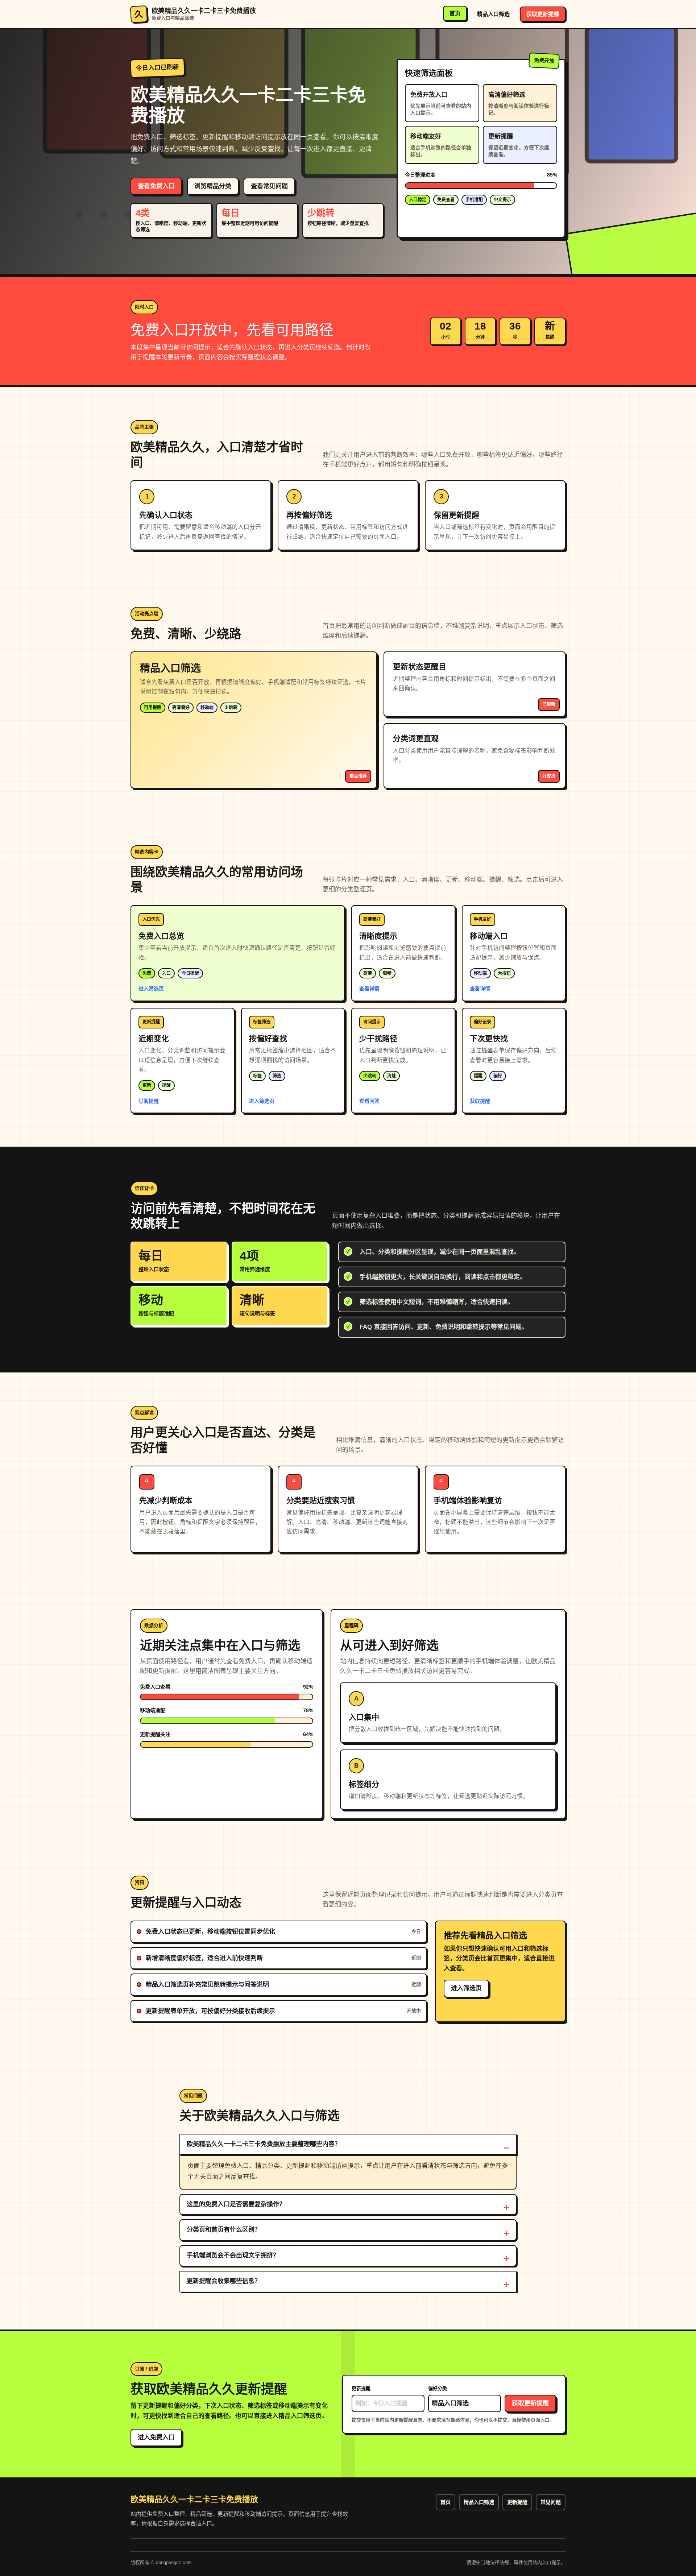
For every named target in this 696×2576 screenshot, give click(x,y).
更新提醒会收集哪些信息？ (224, 2281)
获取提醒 (480, 1101)
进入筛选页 (151, 989)
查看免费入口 (156, 186)
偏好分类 (438, 2388)
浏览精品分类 (213, 186)
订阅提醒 (149, 1101)
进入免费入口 (156, 2437)
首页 (455, 13)
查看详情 (369, 989)
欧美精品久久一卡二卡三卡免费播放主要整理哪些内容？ (264, 2144)
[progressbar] (481, 186)
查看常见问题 (269, 186)
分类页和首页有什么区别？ (224, 2230)
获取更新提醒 (543, 14)
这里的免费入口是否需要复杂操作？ (236, 2204)
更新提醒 (361, 2388)
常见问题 (551, 2502)
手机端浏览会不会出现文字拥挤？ (233, 2255)
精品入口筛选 (493, 14)
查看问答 (369, 1101)
